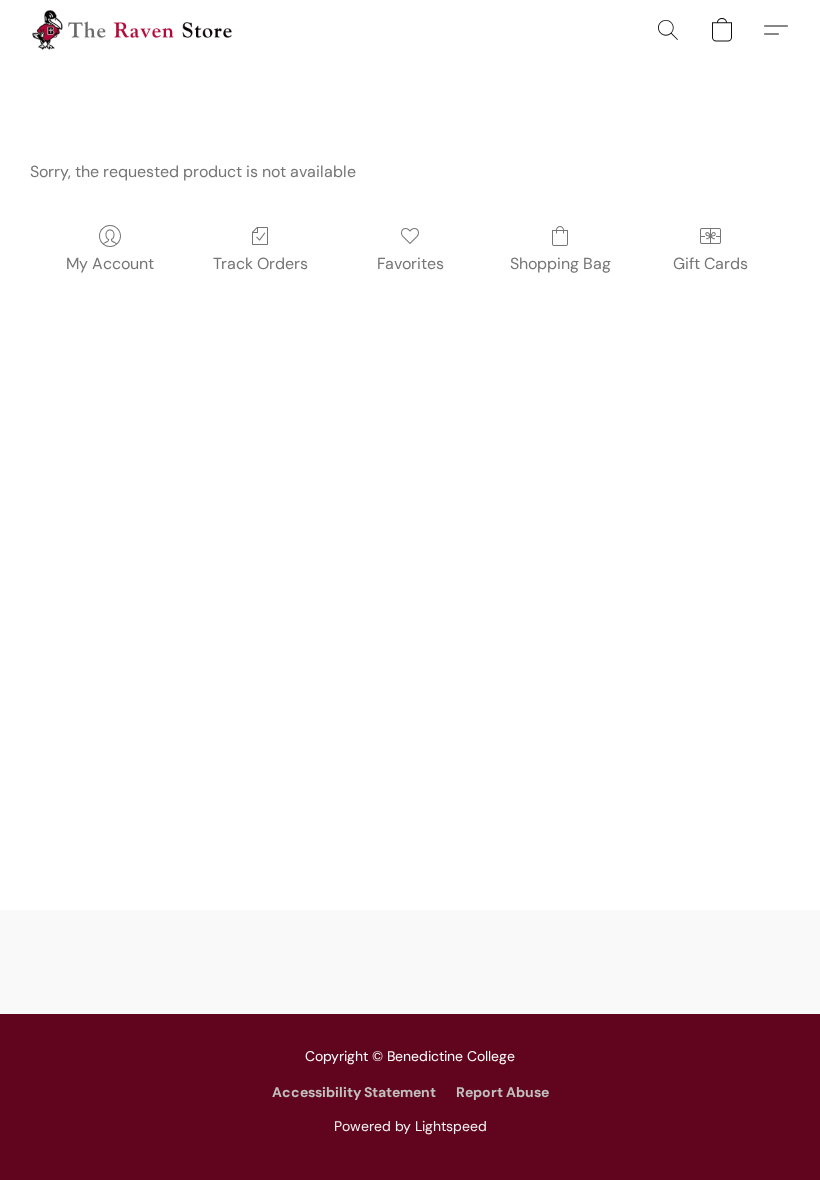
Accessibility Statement (354, 1092)
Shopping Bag (560, 263)
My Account (110, 263)
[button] (132, 30)
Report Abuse (502, 1092)
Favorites (410, 263)
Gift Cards (710, 263)
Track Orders (260, 263)
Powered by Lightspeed (410, 1126)
